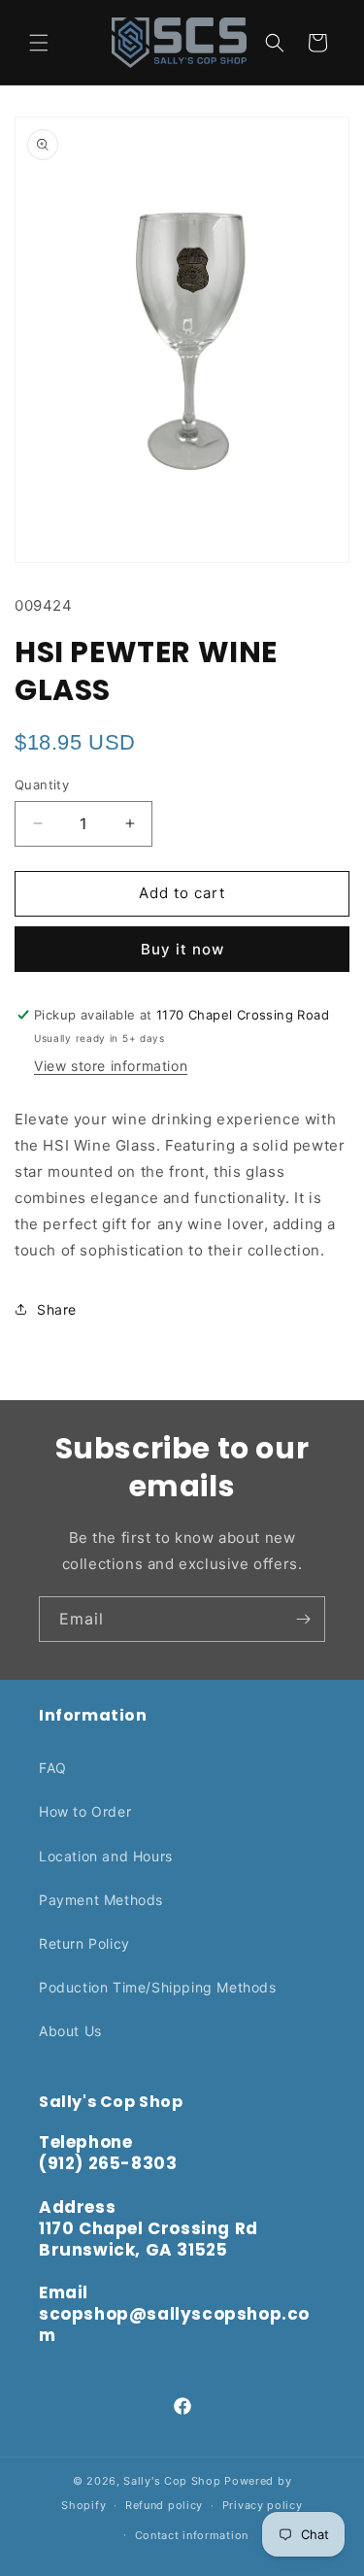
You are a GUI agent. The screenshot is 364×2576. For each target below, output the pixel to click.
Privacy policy (263, 2505)
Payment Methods (101, 1900)
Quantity (42, 785)
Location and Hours (106, 1856)
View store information (111, 1066)
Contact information (192, 2535)
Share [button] (57, 1309)
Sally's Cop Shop (172, 2481)
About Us (70, 2031)
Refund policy (164, 2505)
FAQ (53, 1768)
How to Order (85, 1811)
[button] (39, 43)
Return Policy (84, 1943)
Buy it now (182, 949)
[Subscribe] (303, 1619)
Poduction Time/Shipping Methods (158, 1987)
